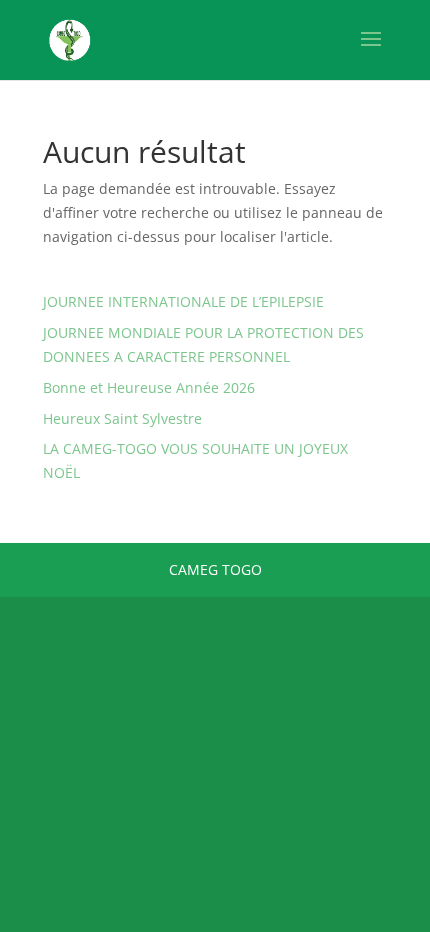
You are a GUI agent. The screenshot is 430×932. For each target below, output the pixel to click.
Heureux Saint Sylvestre (122, 418)
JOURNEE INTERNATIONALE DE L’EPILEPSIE (183, 301)
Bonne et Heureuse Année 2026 (149, 387)
